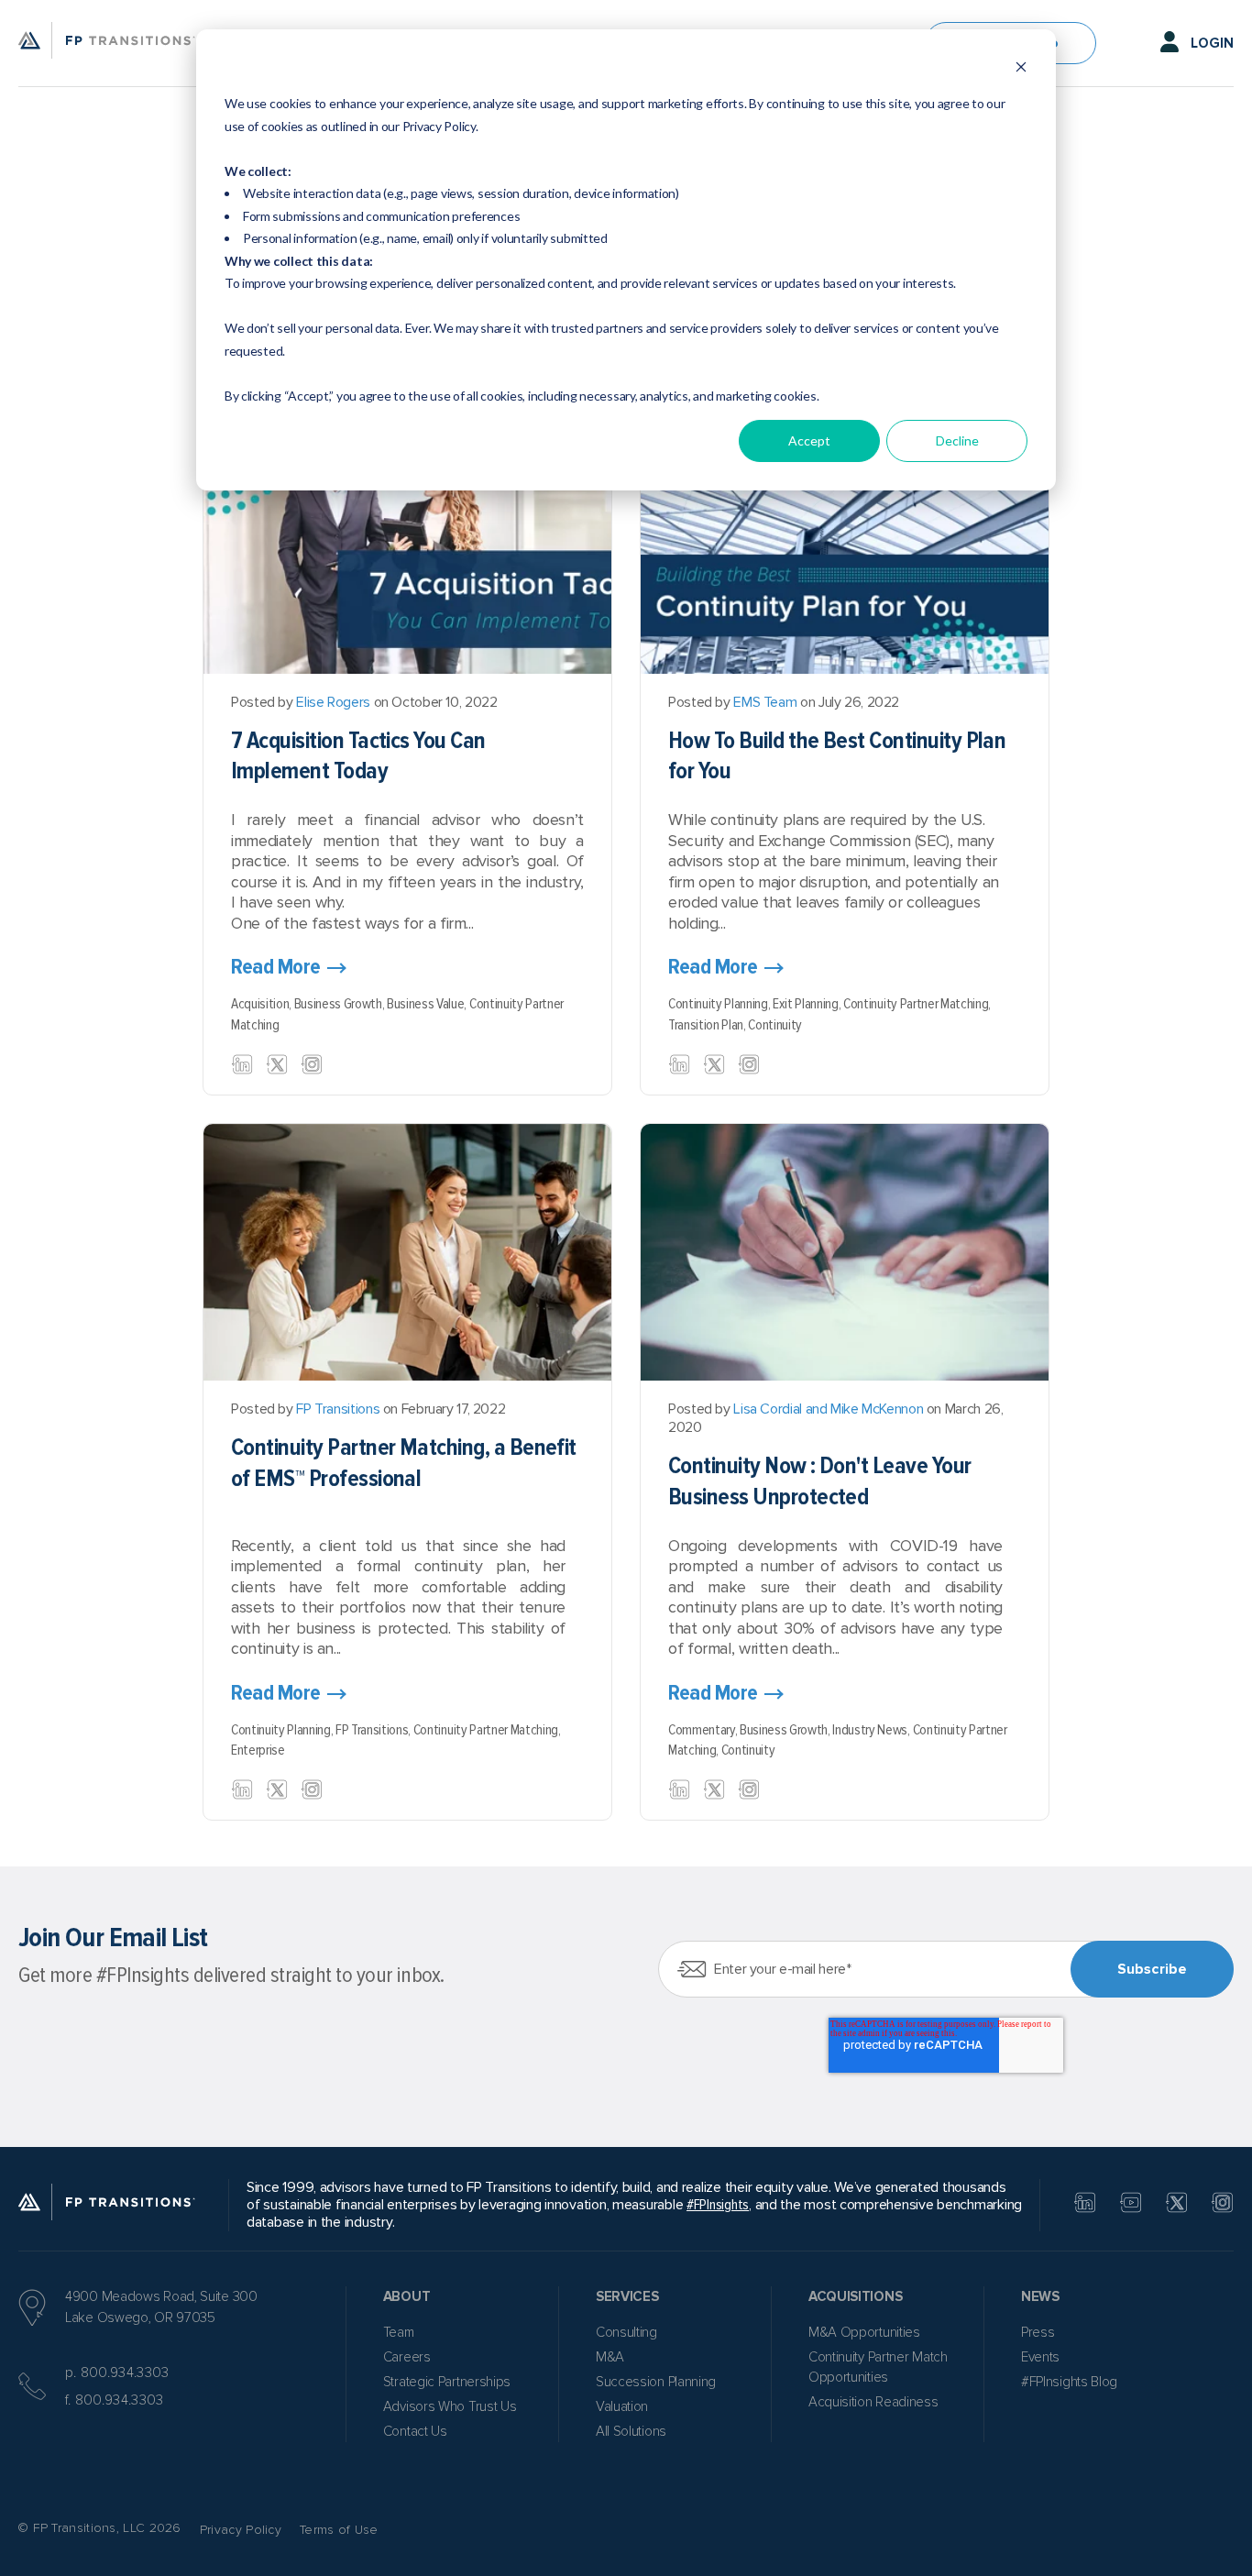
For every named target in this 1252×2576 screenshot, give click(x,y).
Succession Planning (656, 2382)
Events (1040, 2357)
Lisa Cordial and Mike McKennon (828, 1409)
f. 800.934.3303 (115, 2400)
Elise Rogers (333, 702)
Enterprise (258, 1750)
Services (627, 2296)
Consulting (626, 2332)
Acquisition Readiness (873, 2402)
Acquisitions (855, 2296)
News (1040, 2296)
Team (399, 2332)
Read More (276, 967)
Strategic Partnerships (447, 2382)
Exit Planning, (808, 1004)
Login (1212, 43)
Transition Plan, (708, 1025)
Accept (809, 440)
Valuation (622, 2406)
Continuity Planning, (720, 1004)
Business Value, (428, 1004)
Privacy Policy (241, 2530)
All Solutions (631, 2431)
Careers (407, 2357)
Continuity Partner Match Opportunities (878, 2367)
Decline (957, 440)
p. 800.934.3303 (117, 2372)
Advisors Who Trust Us (450, 2406)
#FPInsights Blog (1069, 2382)
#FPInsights (718, 2205)
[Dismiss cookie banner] (1021, 69)
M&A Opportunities (864, 2332)
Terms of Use (339, 2530)
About (407, 2296)
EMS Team (765, 702)
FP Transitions (338, 1409)
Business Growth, (340, 1004)
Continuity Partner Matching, (917, 1004)
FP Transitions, (374, 1730)
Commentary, (704, 1730)
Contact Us (415, 2431)
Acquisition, (263, 1004)
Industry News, (872, 1730)
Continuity (775, 1025)
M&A (610, 2357)
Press (1038, 2332)
